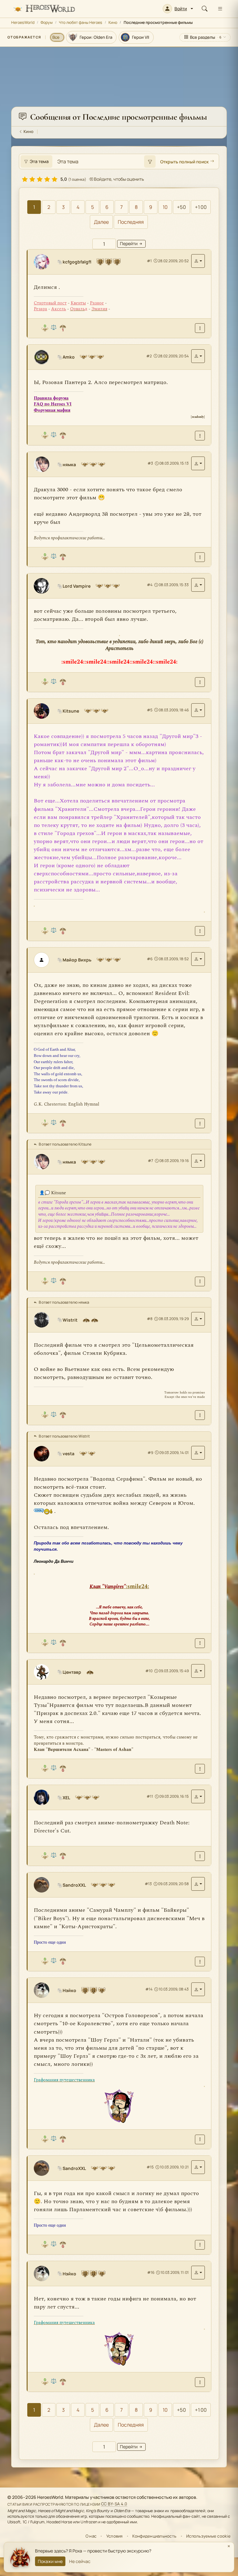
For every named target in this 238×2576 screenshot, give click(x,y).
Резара (40, 309)
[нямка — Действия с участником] (198, 463)
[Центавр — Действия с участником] (198, 1671)
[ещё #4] (200, 682)
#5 (150, 710)
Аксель (59, 309)
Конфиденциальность (154, 2536)
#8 (150, 1319)
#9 (150, 1453)
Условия (115, 2536)
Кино (113, 22)
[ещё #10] (200, 1769)
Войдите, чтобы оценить (118, 179)
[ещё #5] (200, 931)
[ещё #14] (200, 2139)
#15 (150, 2167)
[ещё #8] (200, 1415)
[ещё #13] (200, 1962)
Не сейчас (80, 2561)
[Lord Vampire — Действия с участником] (198, 585)
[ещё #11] (200, 1856)
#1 (149, 261)
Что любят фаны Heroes (81, 22)
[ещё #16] (200, 2382)
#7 (150, 1161)
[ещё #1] (200, 328)
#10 (149, 1671)
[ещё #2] (200, 436)
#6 (150, 959)
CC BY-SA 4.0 (114, 2504)
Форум (47, 22)
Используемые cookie (208, 2536)
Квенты (78, 303)
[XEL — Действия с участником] (198, 1796)
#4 (150, 585)
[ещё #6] (200, 1123)
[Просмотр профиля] (44, 262)
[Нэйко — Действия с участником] (198, 1989)
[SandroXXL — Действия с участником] (198, 1884)
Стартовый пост (50, 303)
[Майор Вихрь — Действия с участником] (198, 959)
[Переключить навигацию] (220, 9)
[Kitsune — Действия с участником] (198, 710)
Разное (97, 303)
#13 (148, 1884)
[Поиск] (205, 9)
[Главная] (44, 9)
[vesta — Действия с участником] (198, 1453)
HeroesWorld (23, 22)
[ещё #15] (200, 2245)
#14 (149, 1989)
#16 (151, 2272)
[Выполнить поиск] (150, 161)
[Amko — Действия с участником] (198, 356)
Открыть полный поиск (184, 162)
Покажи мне (50, 2561)
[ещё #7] (200, 1281)
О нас (91, 2536)
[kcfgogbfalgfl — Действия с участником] (198, 261)
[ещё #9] (200, 1643)
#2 (149, 356)
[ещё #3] (200, 557)
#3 (150, 463)
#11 (150, 1796)
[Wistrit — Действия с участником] (198, 1319)
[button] (178, 9)
